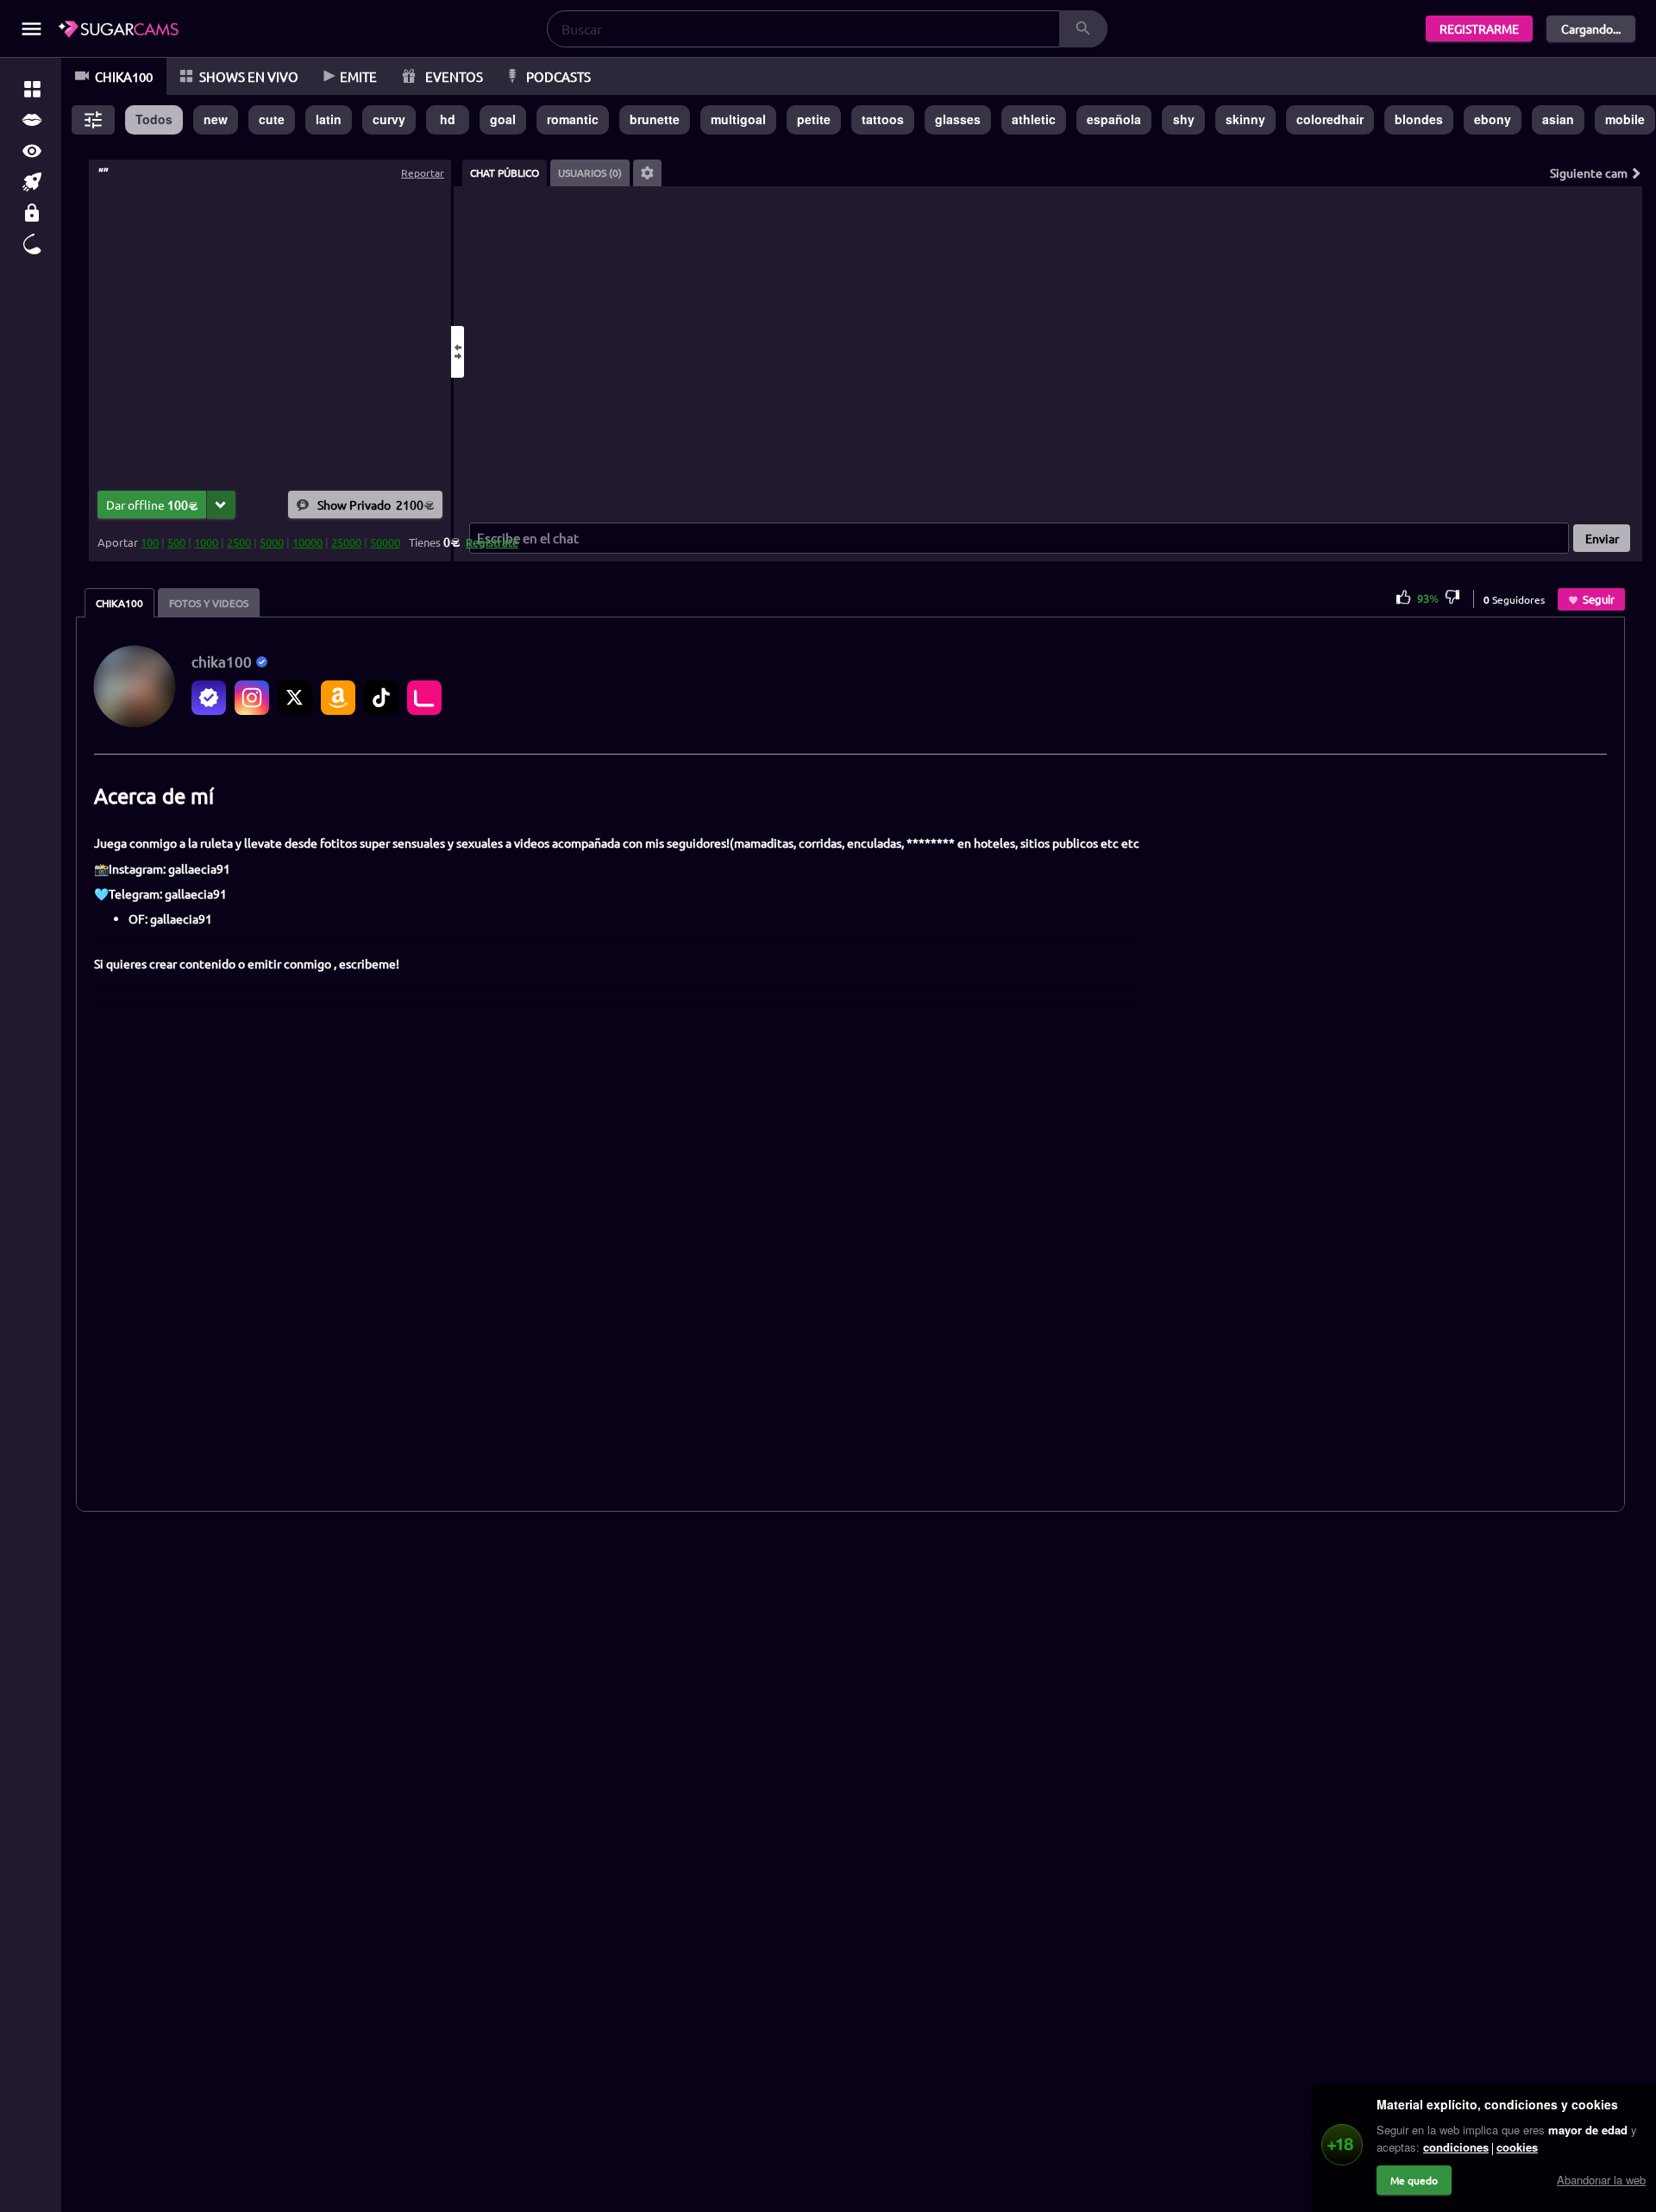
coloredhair (1330, 119)
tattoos (883, 119)
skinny (1245, 119)
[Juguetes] (32, 244)
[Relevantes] (32, 89)
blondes (1419, 119)
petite (814, 119)
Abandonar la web (1601, 2180)
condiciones (1456, 2147)
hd (448, 119)
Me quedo (1414, 2180)
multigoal (738, 119)
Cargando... (1591, 28)
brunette (655, 119)
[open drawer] (31, 29)
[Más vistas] (32, 151)
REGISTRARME (1479, 28)
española (1114, 119)
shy (1184, 119)
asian (1558, 119)
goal (503, 119)
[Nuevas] (32, 182)
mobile (1625, 119)
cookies (1517, 2147)
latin (329, 119)
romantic (573, 119)
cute (272, 119)
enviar (1602, 538)
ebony (1493, 119)
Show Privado (370, 504)
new (216, 119)
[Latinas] (32, 120)
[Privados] (32, 213)
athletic (1034, 119)
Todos (154, 119)
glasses (958, 119)
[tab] (505, 173)
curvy (389, 119)
